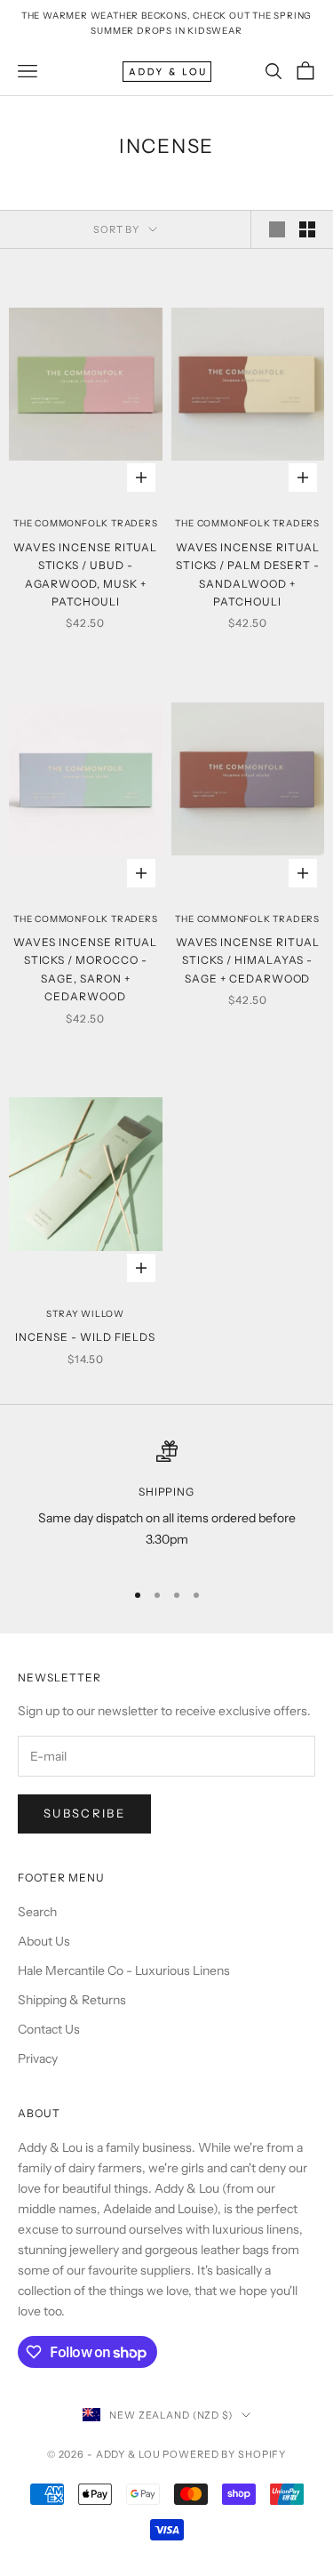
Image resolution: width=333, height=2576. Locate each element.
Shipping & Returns (72, 2000)
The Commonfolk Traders (86, 523)
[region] (166, 1502)
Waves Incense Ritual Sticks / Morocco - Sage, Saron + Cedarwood (85, 969)
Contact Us (49, 2029)
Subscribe (84, 1813)
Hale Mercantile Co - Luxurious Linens (124, 1970)
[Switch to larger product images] (277, 229)
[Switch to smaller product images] (307, 229)
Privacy (38, 2058)
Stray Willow (85, 1314)
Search (37, 1912)
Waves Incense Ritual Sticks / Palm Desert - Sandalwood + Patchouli (248, 574)
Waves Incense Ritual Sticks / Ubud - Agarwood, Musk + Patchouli (85, 574)
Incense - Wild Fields (85, 1337)
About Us (44, 1941)
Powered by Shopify (224, 2454)
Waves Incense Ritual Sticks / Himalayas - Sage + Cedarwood (248, 960)
